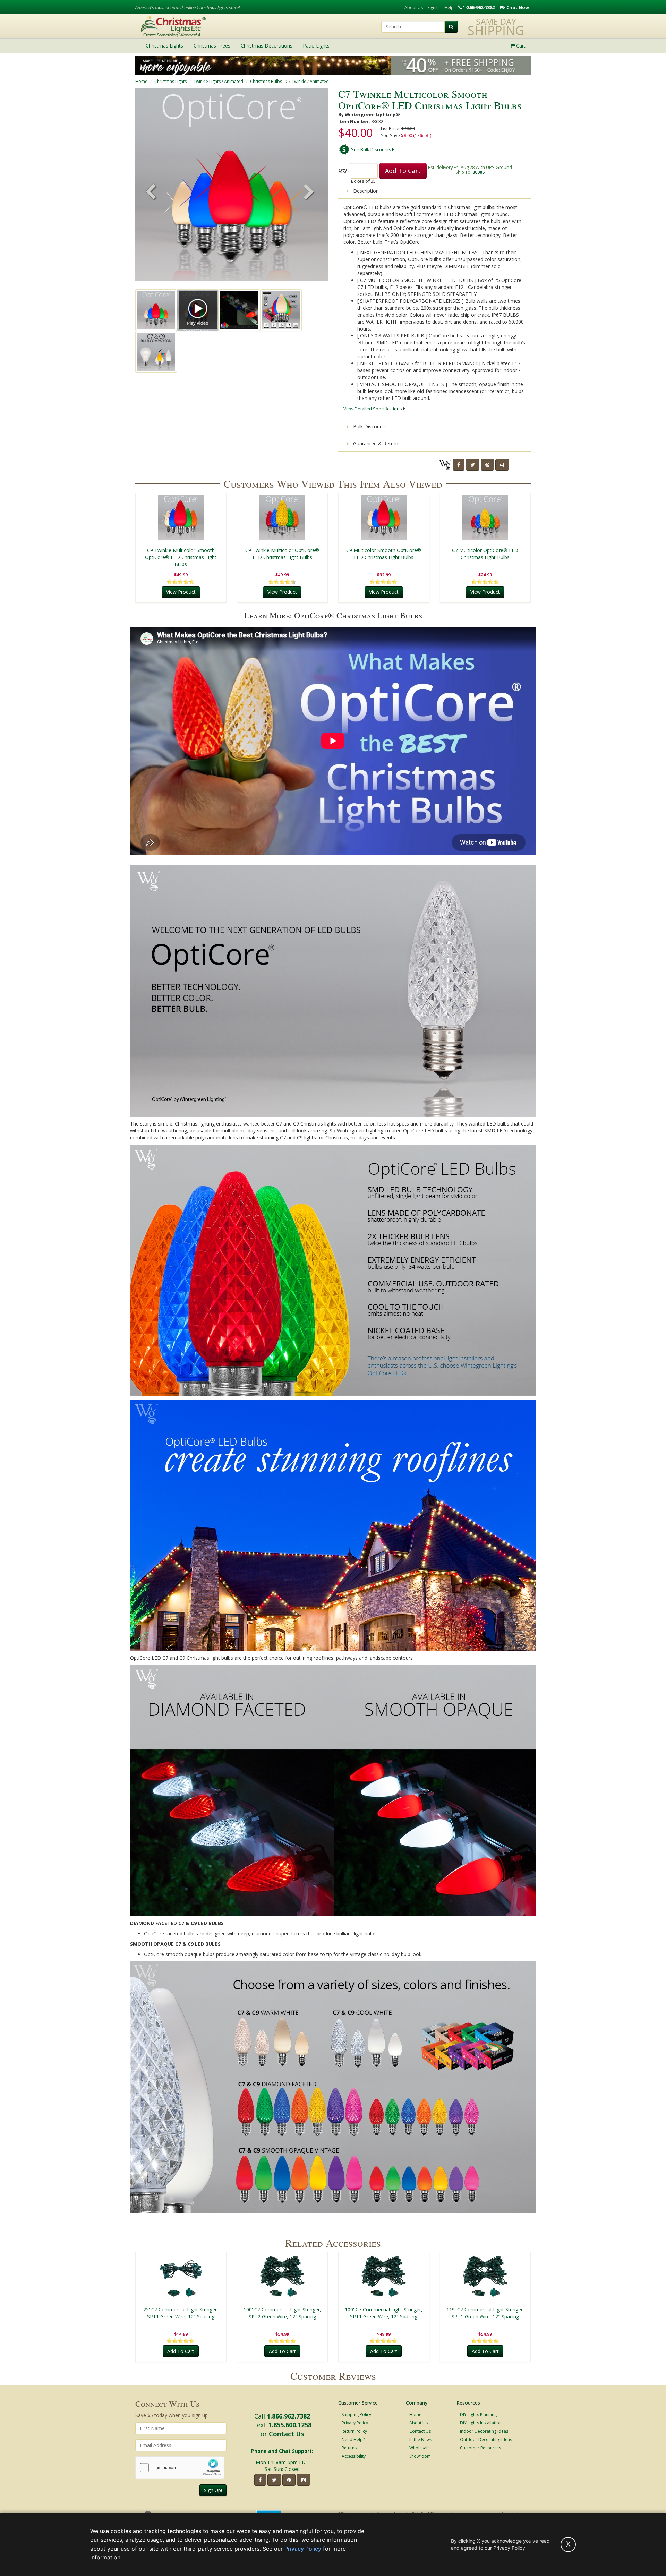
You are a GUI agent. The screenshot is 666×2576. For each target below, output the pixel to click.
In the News (421, 2440)
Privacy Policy (355, 2423)
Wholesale (420, 2448)
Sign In (434, 7)
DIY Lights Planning (478, 2415)
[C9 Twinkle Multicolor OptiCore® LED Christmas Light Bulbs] (283, 517)
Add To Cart (403, 171)
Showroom (420, 2456)
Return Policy (354, 2431)
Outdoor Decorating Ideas (486, 2440)
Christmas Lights (170, 81)
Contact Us (286, 2434)
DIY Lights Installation (481, 2423)
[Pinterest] (487, 465)
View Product (181, 592)
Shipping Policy (356, 2415)
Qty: (343, 170)
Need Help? (353, 2440)
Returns (349, 2448)
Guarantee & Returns (376, 443)
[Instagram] (304, 2480)
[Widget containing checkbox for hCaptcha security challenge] (180, 2468)
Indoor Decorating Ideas (484, 2431)
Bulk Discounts (369, 426)
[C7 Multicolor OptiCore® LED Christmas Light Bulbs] (485, 517)
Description (365, 191)
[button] (309, 192)
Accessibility (354, 2456)
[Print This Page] (502, 465)
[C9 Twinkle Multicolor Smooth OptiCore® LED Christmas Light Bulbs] (181, 517)
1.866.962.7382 (288, 2416)
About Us (414, 7)
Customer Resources (480, 2448)
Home (141, 81)
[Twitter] (473, 465)
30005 (479, 172)
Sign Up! (213, 2490)
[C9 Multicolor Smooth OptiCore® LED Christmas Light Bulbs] (384, 517)
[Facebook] (459, 465)
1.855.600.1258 (290, 2425)
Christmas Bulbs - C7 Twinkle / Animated (289, 81)
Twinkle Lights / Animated (218, 81)
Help (449, 7)
